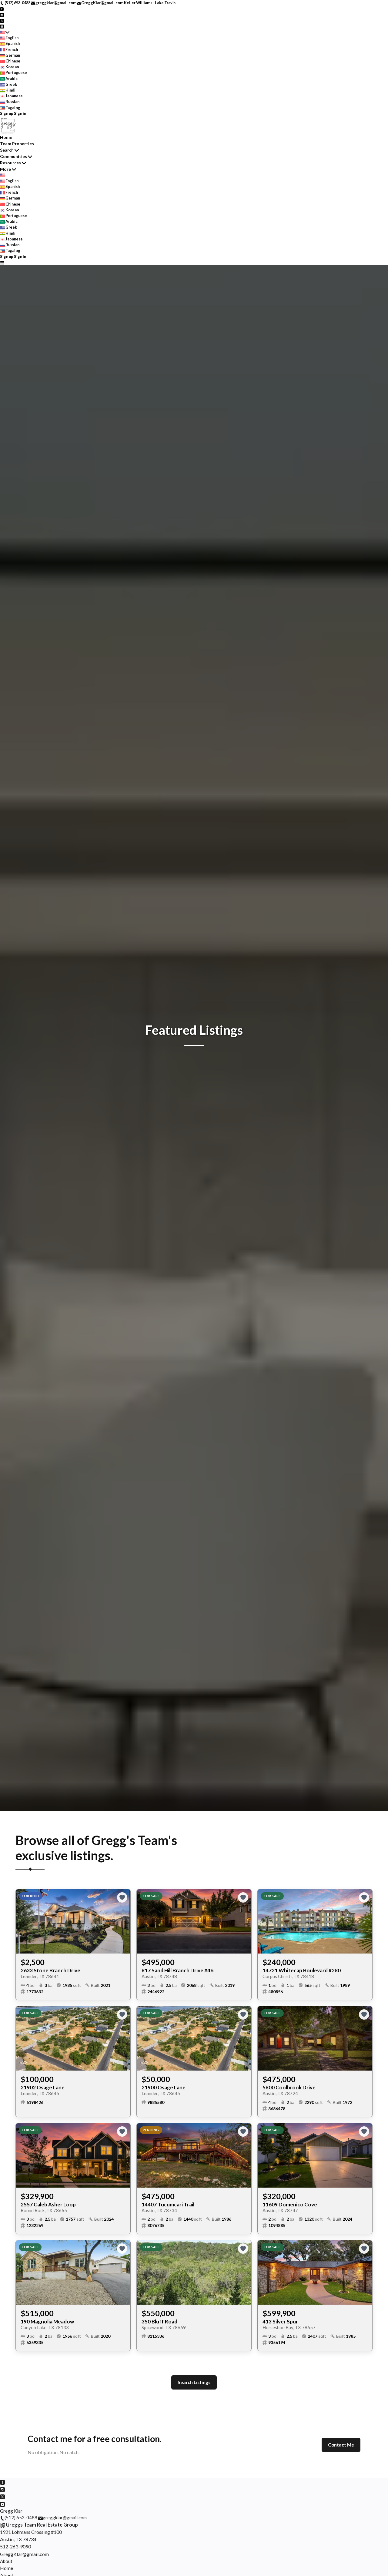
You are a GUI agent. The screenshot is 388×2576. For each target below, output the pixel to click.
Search (7, 150)
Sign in (20, 113)
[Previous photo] (23, 1921)
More (5, 169)
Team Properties (17, 144)
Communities (13, 156)
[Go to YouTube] (2, 26)
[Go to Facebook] (2, 8)
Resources (10, 163)
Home (6, 137)
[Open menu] (2, 262)
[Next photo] (123, 1921)
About (6, 2561)
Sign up (7, 113)
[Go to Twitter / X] (2, 20)
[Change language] (5, 32)
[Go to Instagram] (2, 14)
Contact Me (341, 2445)
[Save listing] (122, 1897)
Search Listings (194, 2382)
